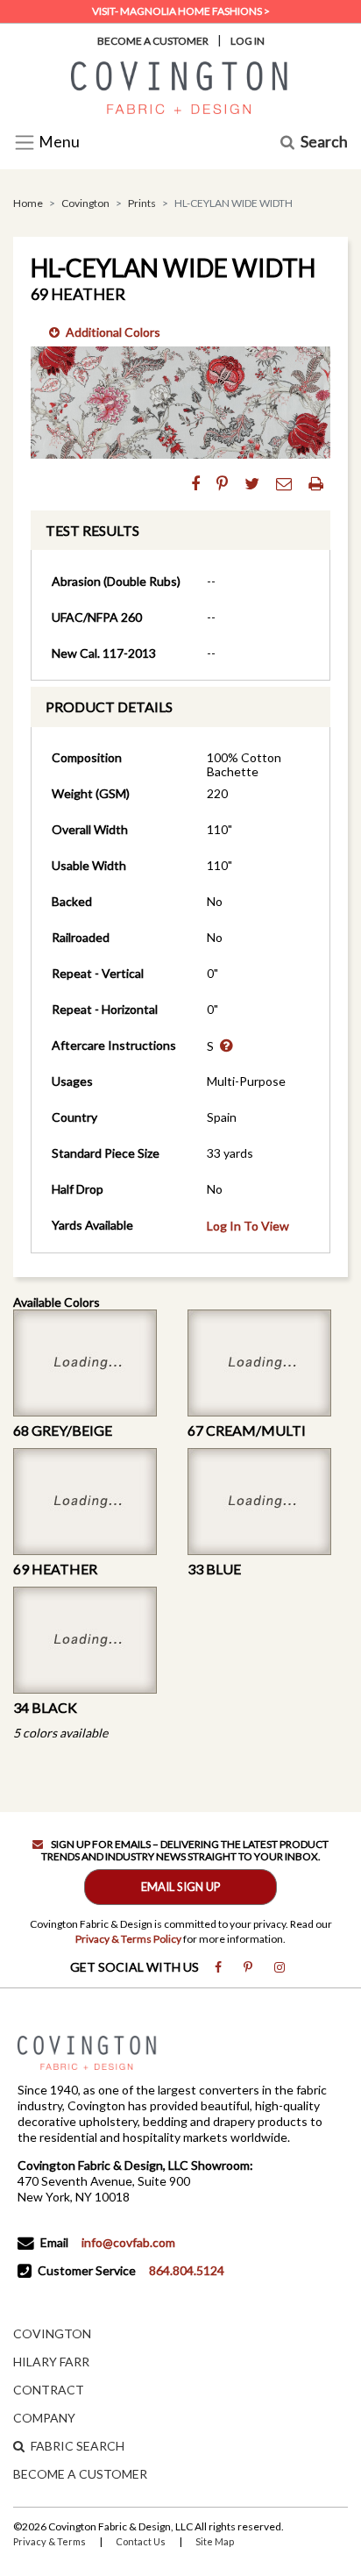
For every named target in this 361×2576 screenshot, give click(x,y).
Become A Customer (153, 41)
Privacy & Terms (50, 2541)
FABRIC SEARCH (78, 2446)
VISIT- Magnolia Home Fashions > (181, 11)
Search (324, 143)
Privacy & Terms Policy (128, 1939)
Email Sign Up (181, 1887)
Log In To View (248, 1226)
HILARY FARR (51, 2362)
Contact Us (141, 2541)
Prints (142, 203)
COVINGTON (52, 2333)
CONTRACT (49, 2390)
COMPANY (44, 2418)
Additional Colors (113, 332)
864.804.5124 (187, 2270)
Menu (58, 143)
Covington (85, 203)
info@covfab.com (128, 2242)
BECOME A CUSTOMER (80, 2474)
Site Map (215, 2541)
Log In (248, 41)
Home (28, 203)
